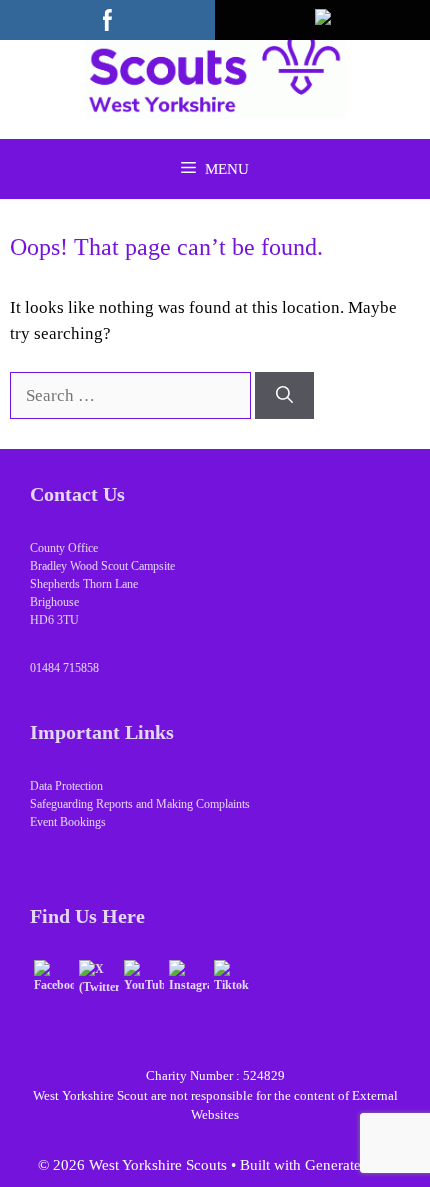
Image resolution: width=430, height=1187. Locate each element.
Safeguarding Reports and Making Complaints (140, 804)
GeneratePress (349, 1165)
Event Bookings (68, 822)
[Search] (284, 396)
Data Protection (66, 786)
